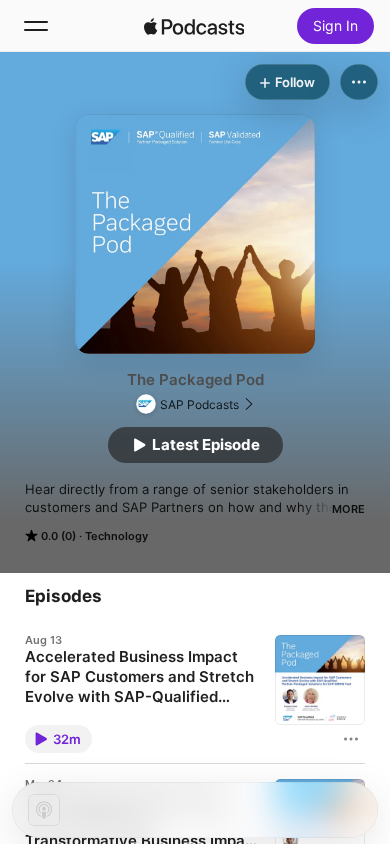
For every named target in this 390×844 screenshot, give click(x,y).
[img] (194, 26)
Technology (116, 536)
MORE (348, 509)
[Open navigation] (36, 26)
